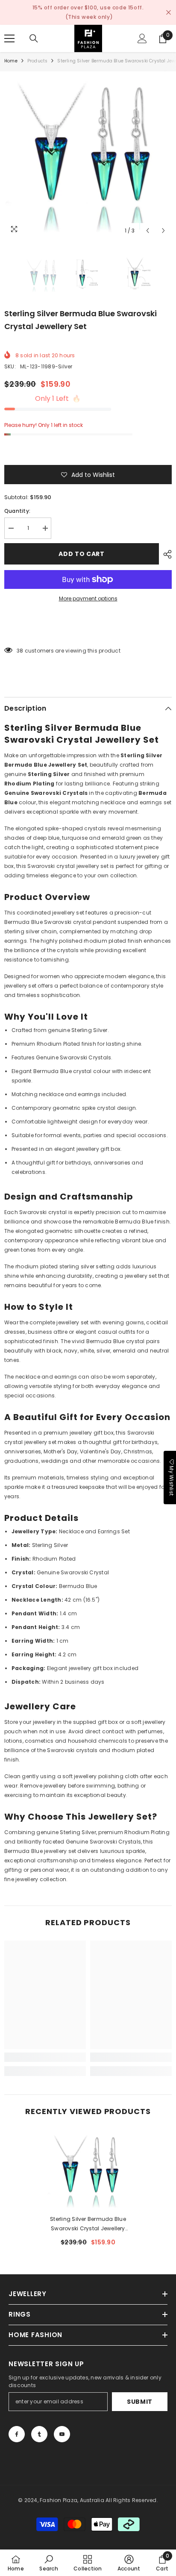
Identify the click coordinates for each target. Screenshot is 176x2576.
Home (11, 61)
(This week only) (89, 17)
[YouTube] (62, 2434)
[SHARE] (165, 554)
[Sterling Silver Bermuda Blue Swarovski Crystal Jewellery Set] (88, 2170)
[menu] (9, 38)
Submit (140, 2402)
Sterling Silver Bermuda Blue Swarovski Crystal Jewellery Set (88, 2224)
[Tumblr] (39, 2434)
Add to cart (82, 554)
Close (169, 13)
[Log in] (142, 38)
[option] (88, 155)
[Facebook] (17, 2434)
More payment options (88, 598)
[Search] (34, 38)
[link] (45, 2057)
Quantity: (17, 511)
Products (38, 61)
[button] (148, 231)
